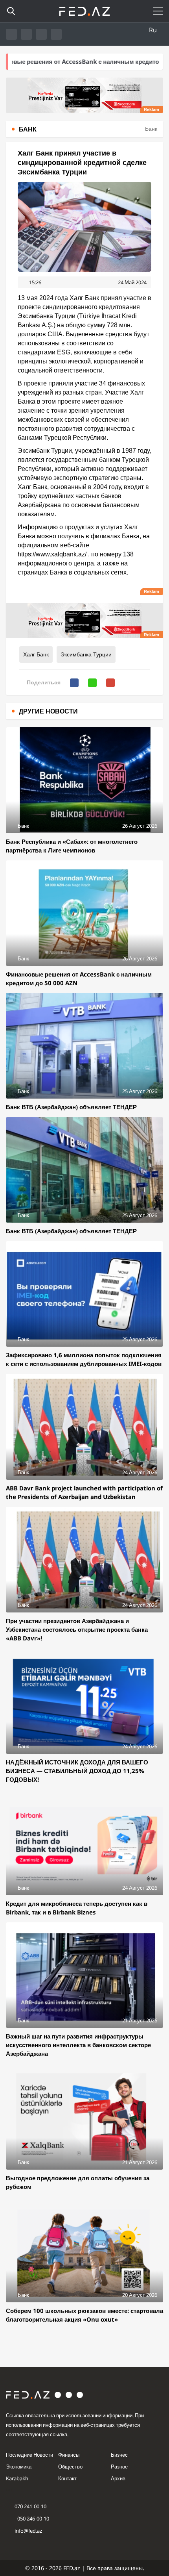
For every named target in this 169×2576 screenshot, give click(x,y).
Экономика (19, 2467)
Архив (118, 2478)
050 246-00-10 (33, 2519)
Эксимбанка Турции (86, 654)
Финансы (69, 2455)
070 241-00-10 (30, 2506)
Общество (70, 2467)
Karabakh (17, 2478)
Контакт (67, 2478)
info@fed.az (28, 2531)
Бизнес (119, 2455)
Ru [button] (153, 30)
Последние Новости (29, 2455)
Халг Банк (36, 654)
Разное (119, 2467)
